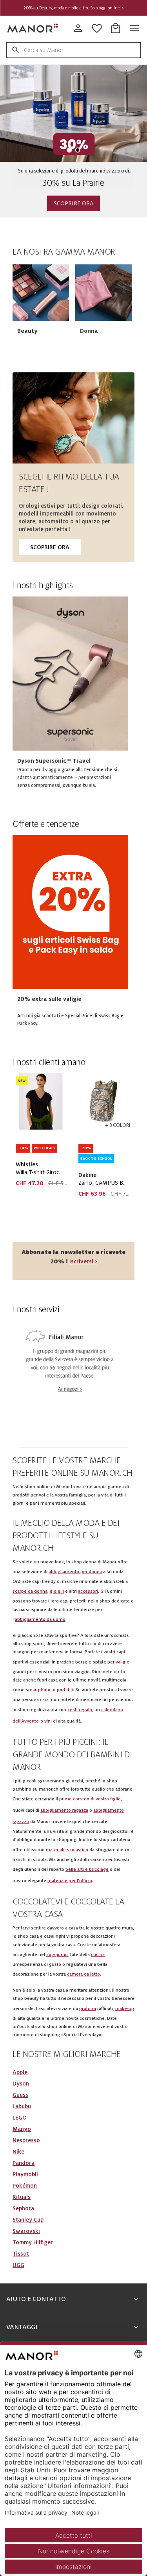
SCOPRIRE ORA (73, 203)
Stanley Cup (28, 2220)
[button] (41, 293)
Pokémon (25, 2186)
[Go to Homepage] (33, 28)
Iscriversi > (83, 1261)
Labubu (22, 2106)
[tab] (70, 150)
